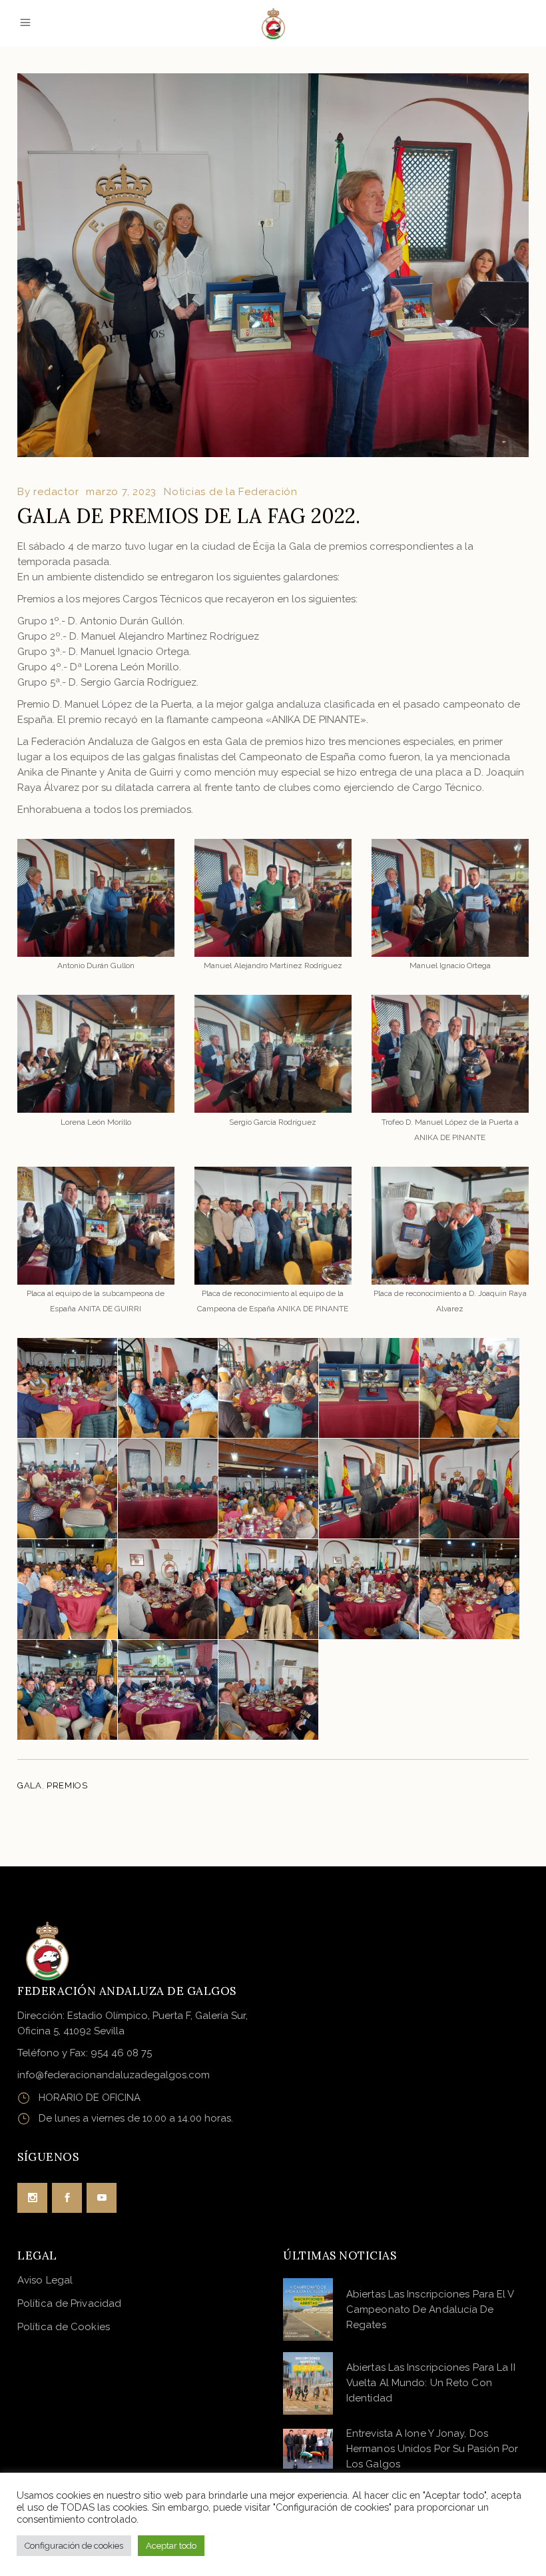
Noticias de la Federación (231, 492)
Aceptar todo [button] (171, 2546)
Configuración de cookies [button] (74, 2546)
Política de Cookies (64, 2327)
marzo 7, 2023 (121, 492)
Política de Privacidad (69, 2303)
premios (67, 1785)
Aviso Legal (45, 2280)
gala (30, 1785)
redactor (56, 492)
